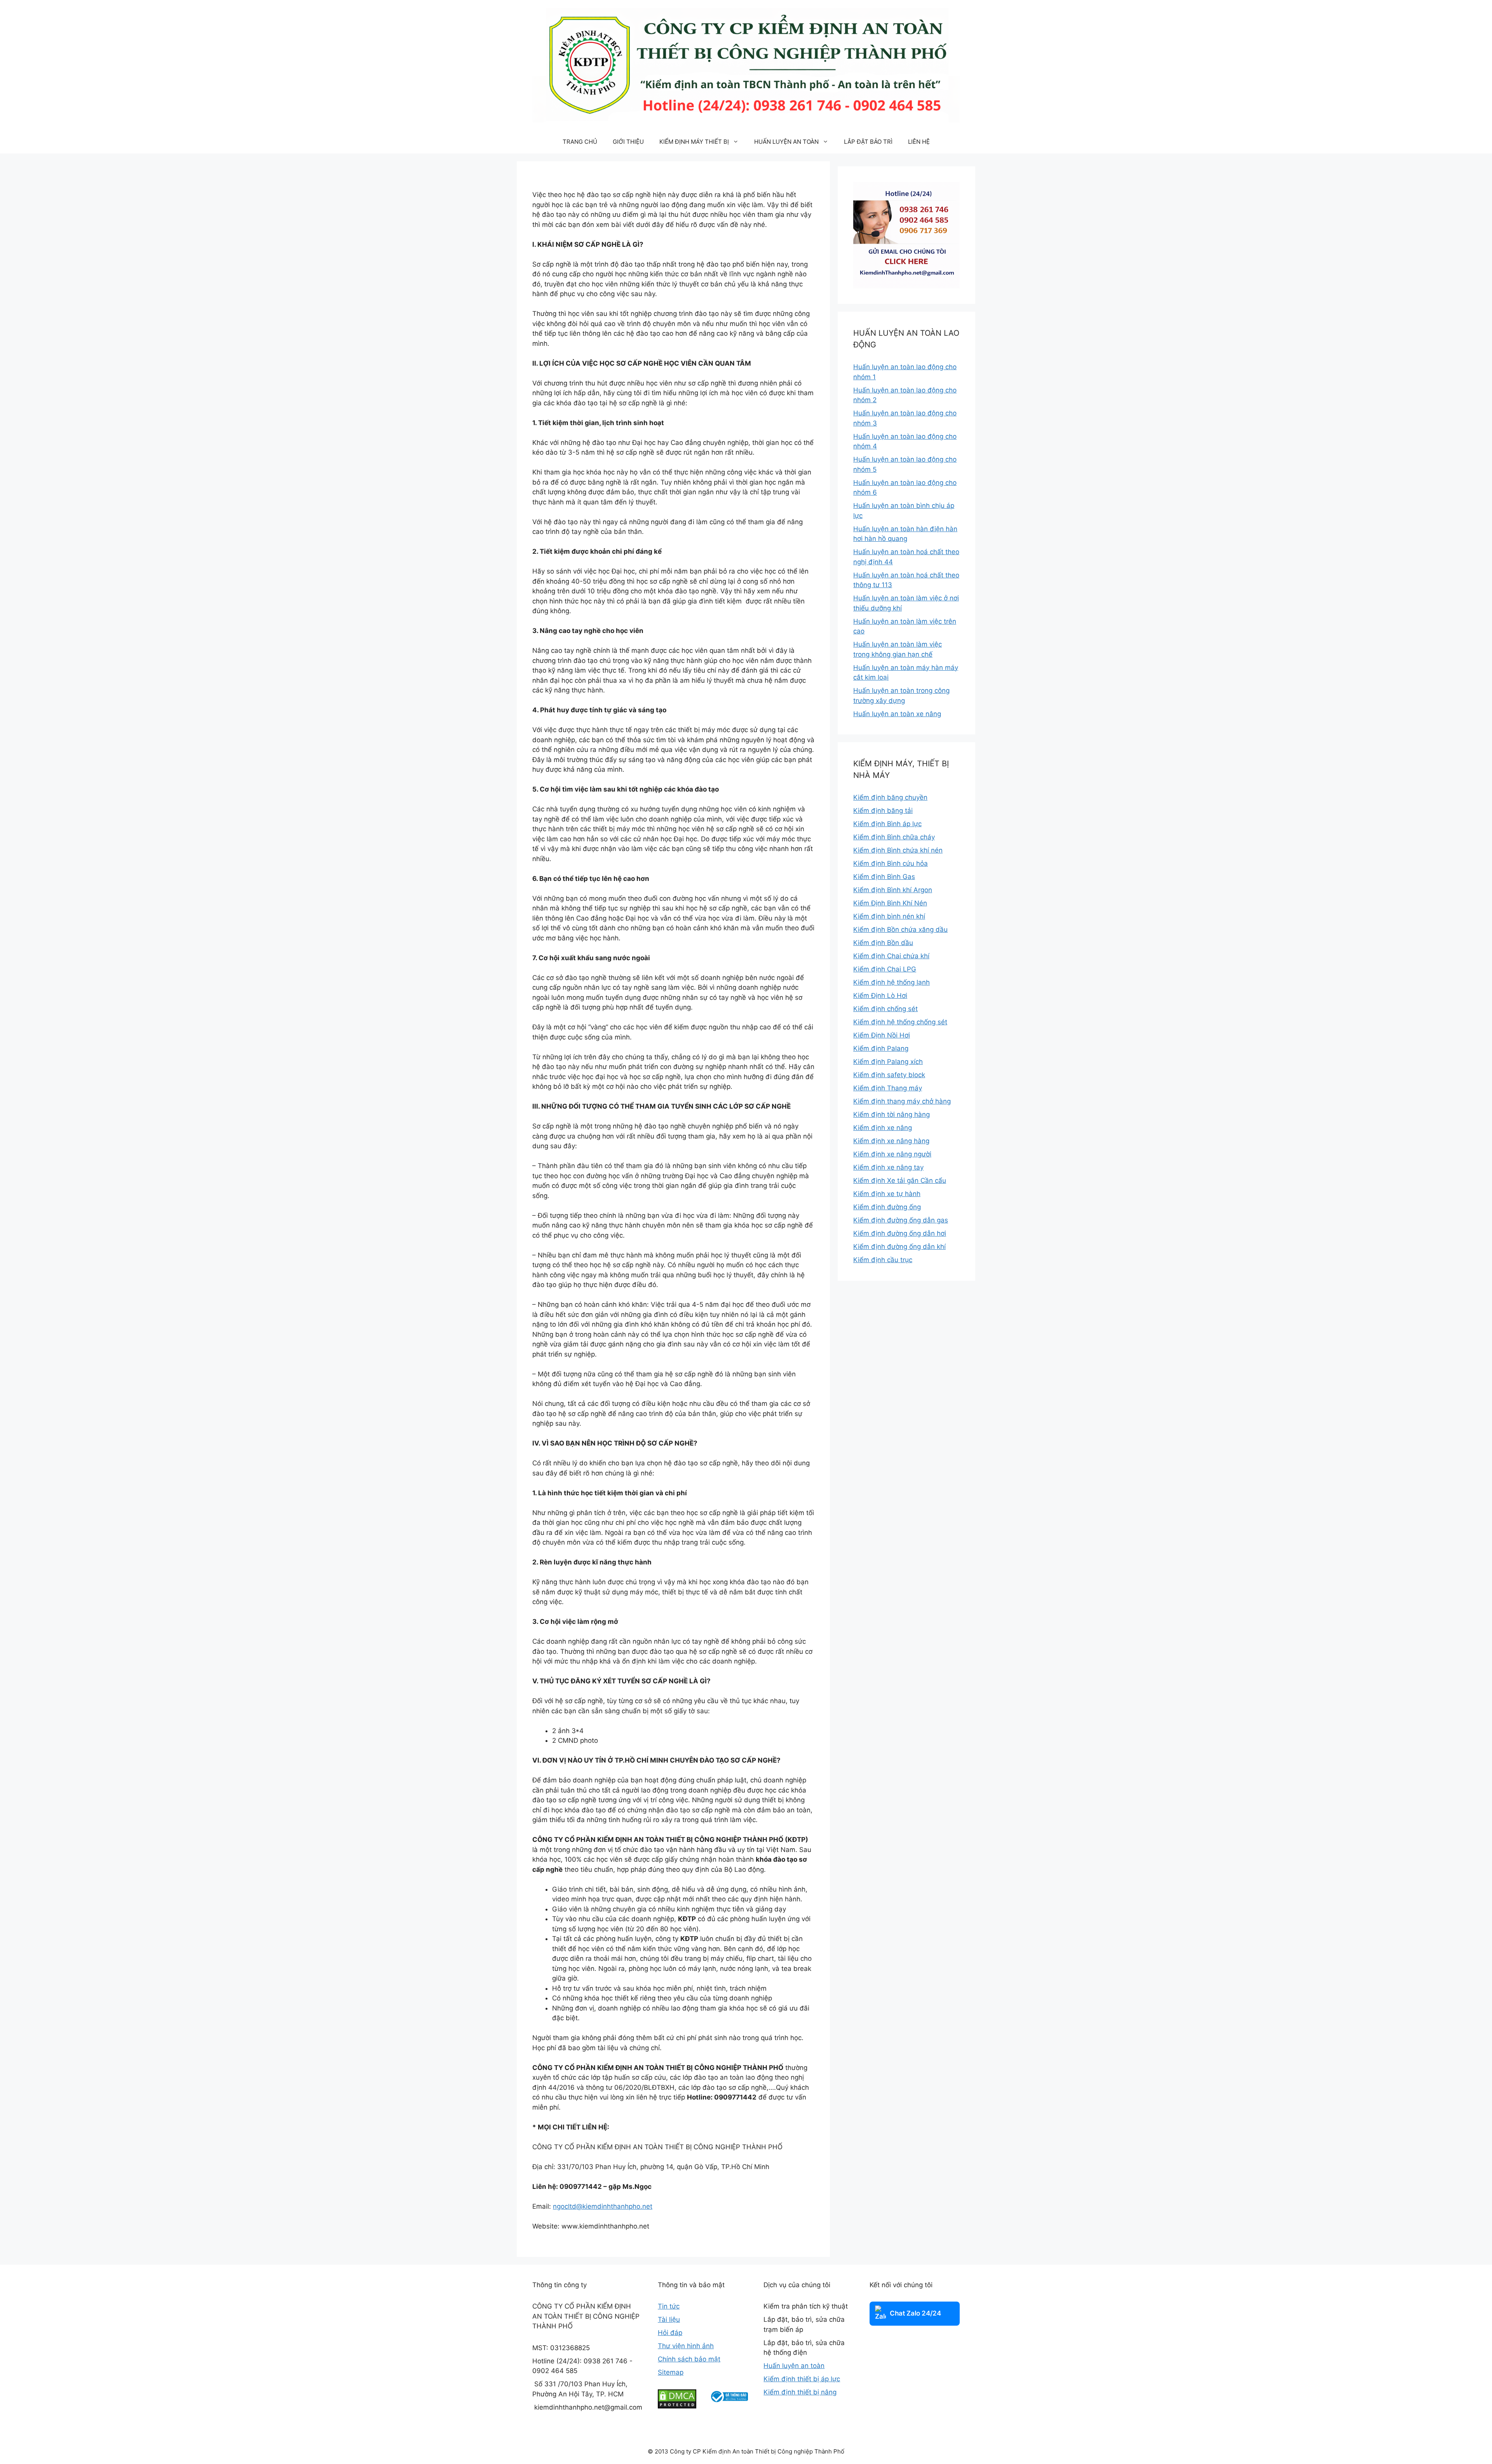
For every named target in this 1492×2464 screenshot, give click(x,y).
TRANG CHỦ (580, 142)
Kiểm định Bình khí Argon (893, 890)
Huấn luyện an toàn (794, 2366)
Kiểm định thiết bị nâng (800, 2392)
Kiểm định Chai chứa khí (891, 956)
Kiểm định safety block (889, 1075)
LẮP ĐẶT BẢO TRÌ (868, 142)
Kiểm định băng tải (883, 811)
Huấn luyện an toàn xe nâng (897, 714)
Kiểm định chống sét (885, 1009)
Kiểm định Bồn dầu (883, 943)
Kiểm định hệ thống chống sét (900, 1022)
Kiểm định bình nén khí (889, 916)
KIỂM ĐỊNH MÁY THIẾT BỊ (694, 142)
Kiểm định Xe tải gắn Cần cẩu (900, 1181)
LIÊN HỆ (919, 142)
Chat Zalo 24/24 (915, 2313)
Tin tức (669, 2306)
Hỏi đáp (670, 2333)
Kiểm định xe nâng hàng (891, 1141)
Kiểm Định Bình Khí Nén (890, 903)
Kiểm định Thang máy (888, 1088)
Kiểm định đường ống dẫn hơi (900, 1233)
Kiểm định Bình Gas (884, 877)
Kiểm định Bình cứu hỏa (891, 863)
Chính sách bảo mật (689, 2359)
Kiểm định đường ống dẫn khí (899, 1247)
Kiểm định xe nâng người (892, 1154)
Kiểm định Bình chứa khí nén (898, 850)
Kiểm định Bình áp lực (887, 824)
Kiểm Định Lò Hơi (880, 996)
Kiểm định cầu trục (883, 1260)
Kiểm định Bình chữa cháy (894, 837)
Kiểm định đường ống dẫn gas (901, 1220)
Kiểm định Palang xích (888, 1062)
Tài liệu (669, 2319)
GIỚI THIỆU (628, 142)
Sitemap (671, 2372)
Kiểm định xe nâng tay (888, 1167)
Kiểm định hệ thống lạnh (892, 982)
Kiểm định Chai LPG (885, 969)
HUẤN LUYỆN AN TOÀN (786, 142)
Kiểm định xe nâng (883, 1128)
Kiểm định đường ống (887, 1207)
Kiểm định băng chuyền (890, 797)
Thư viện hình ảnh (686, 2346)
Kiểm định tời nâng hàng (892, 1114)
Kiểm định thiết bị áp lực (802, 2379)
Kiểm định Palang (881, 1048)
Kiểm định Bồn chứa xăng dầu (900, 929)
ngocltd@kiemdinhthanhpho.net (603, 2206)
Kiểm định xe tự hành (887, 1194)
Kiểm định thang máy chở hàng (902, 1101)
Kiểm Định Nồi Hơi (882, 1035)
